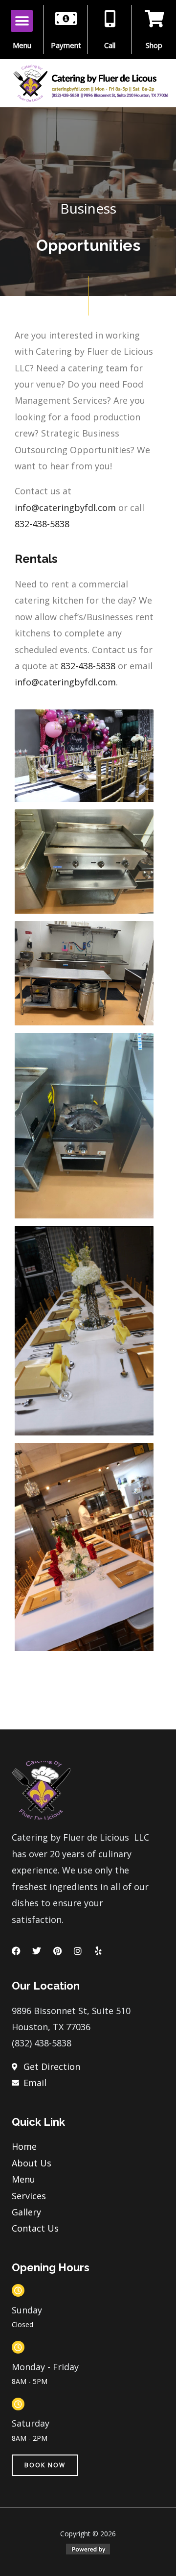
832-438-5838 (42, 524)
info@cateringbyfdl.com (65, 508)
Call (110, 45)
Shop (154, 45)
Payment (66, 45)
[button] (22, 21)
